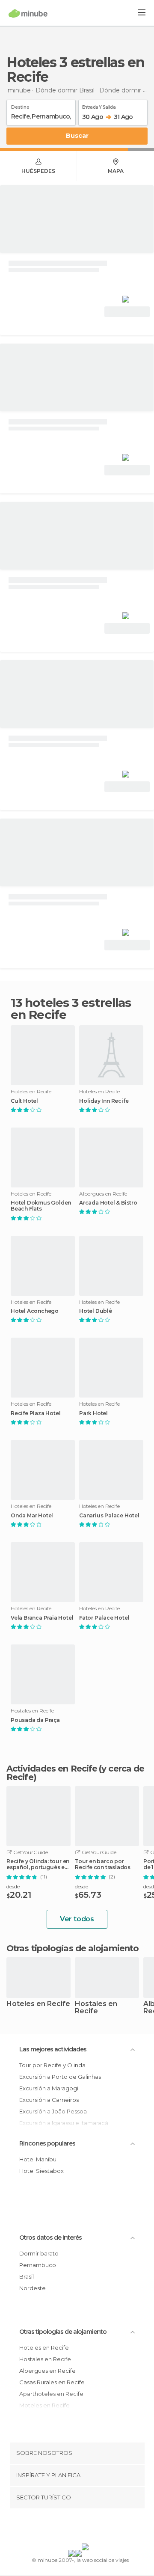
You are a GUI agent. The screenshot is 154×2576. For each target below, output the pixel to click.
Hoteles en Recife (38, 2004)
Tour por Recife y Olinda (52, 2065)
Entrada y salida (99, 106)
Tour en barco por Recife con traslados (103, 1864)
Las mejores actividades (53, 2049)
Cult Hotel (24, 1101)
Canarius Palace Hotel (109, 1516)
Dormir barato (39, 2253)
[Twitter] (75, 2528)
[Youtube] (97, 2528)
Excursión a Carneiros (49, 2100)
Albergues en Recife (47, 2371)
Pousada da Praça (35, 1720)
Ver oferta (127, 312)
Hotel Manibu (38, 2159)
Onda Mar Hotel (32, 1516)
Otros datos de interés (50, 2238)
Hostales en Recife (96, 2008)
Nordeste (33, 2288)
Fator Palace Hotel (104, 1618)
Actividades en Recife (52, 1769)
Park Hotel (93, 1413)
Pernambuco (38, 2265)
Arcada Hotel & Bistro (108, 1203)
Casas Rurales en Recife (52, 2382)
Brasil (27, 2276)
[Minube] (28, 13)
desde (13, 1886)
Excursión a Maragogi (49, 2088)
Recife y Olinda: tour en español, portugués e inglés (38, 1864)
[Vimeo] (86, 2528)
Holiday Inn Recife (104, 1101)
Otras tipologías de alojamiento (63, 2332)
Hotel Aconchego (35, 1311)
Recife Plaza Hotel (36, 1413)
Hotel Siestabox (41, 2171)
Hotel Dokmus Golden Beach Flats (41, 1206)
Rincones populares (47, 2143)
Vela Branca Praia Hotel (42, 1618)
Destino (20, 106)
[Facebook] (64, 2528)
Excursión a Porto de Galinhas (60, 2077)
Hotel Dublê (96, 1311)
